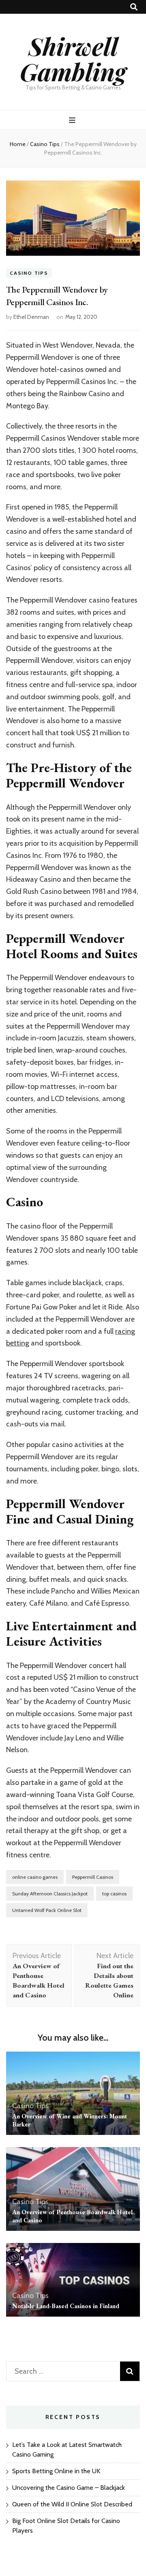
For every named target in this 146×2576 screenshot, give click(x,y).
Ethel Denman (31, 317)
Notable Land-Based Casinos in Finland (66, 2306)
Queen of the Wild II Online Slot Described (72, 2504)
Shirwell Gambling (73, 58)
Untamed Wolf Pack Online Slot (47, 1910)
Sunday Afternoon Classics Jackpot (50, 1894)
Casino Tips (29, 273)
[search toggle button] (134, 7)
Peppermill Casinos (93, 1877)
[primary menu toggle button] (73, 120)
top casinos (114, 1894)
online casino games (35, 1877)
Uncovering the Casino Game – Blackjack (69, 2488)
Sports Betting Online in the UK (56, 2471)
